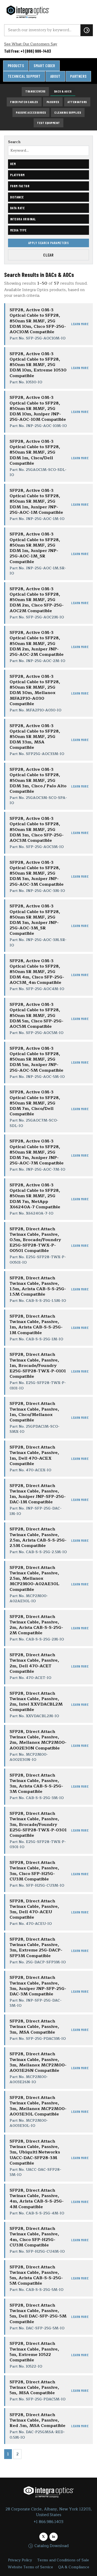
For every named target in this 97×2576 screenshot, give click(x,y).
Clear (48, 255)
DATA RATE (17, 208)
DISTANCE (17, 197)
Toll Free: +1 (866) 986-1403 (28, 51)
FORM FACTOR (20, 186)
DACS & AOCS (63, 91)
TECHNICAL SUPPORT (24, 76)
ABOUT (55, 76)
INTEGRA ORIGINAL (23, 219)
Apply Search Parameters (48, 243)
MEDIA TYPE (18, 230)
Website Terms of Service (30, 2567)
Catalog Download (51, 2546)
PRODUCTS (16, 66)
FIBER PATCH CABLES (24, 102)
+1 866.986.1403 (48, 2522)
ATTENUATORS (77, 102)
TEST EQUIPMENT (48, 123)
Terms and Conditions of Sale (63, 2560)
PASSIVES (53, 102)
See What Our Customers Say (31, 44)
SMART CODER (44, 66)
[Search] (87, 30)
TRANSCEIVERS (35, 91)
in (54, 2537)
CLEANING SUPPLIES (68, 112)
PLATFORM (17, 175)
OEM (13, 164)
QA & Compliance (74, 2567)
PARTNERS (78, 76)
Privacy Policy (20, 2560)
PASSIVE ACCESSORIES (31, 112)
